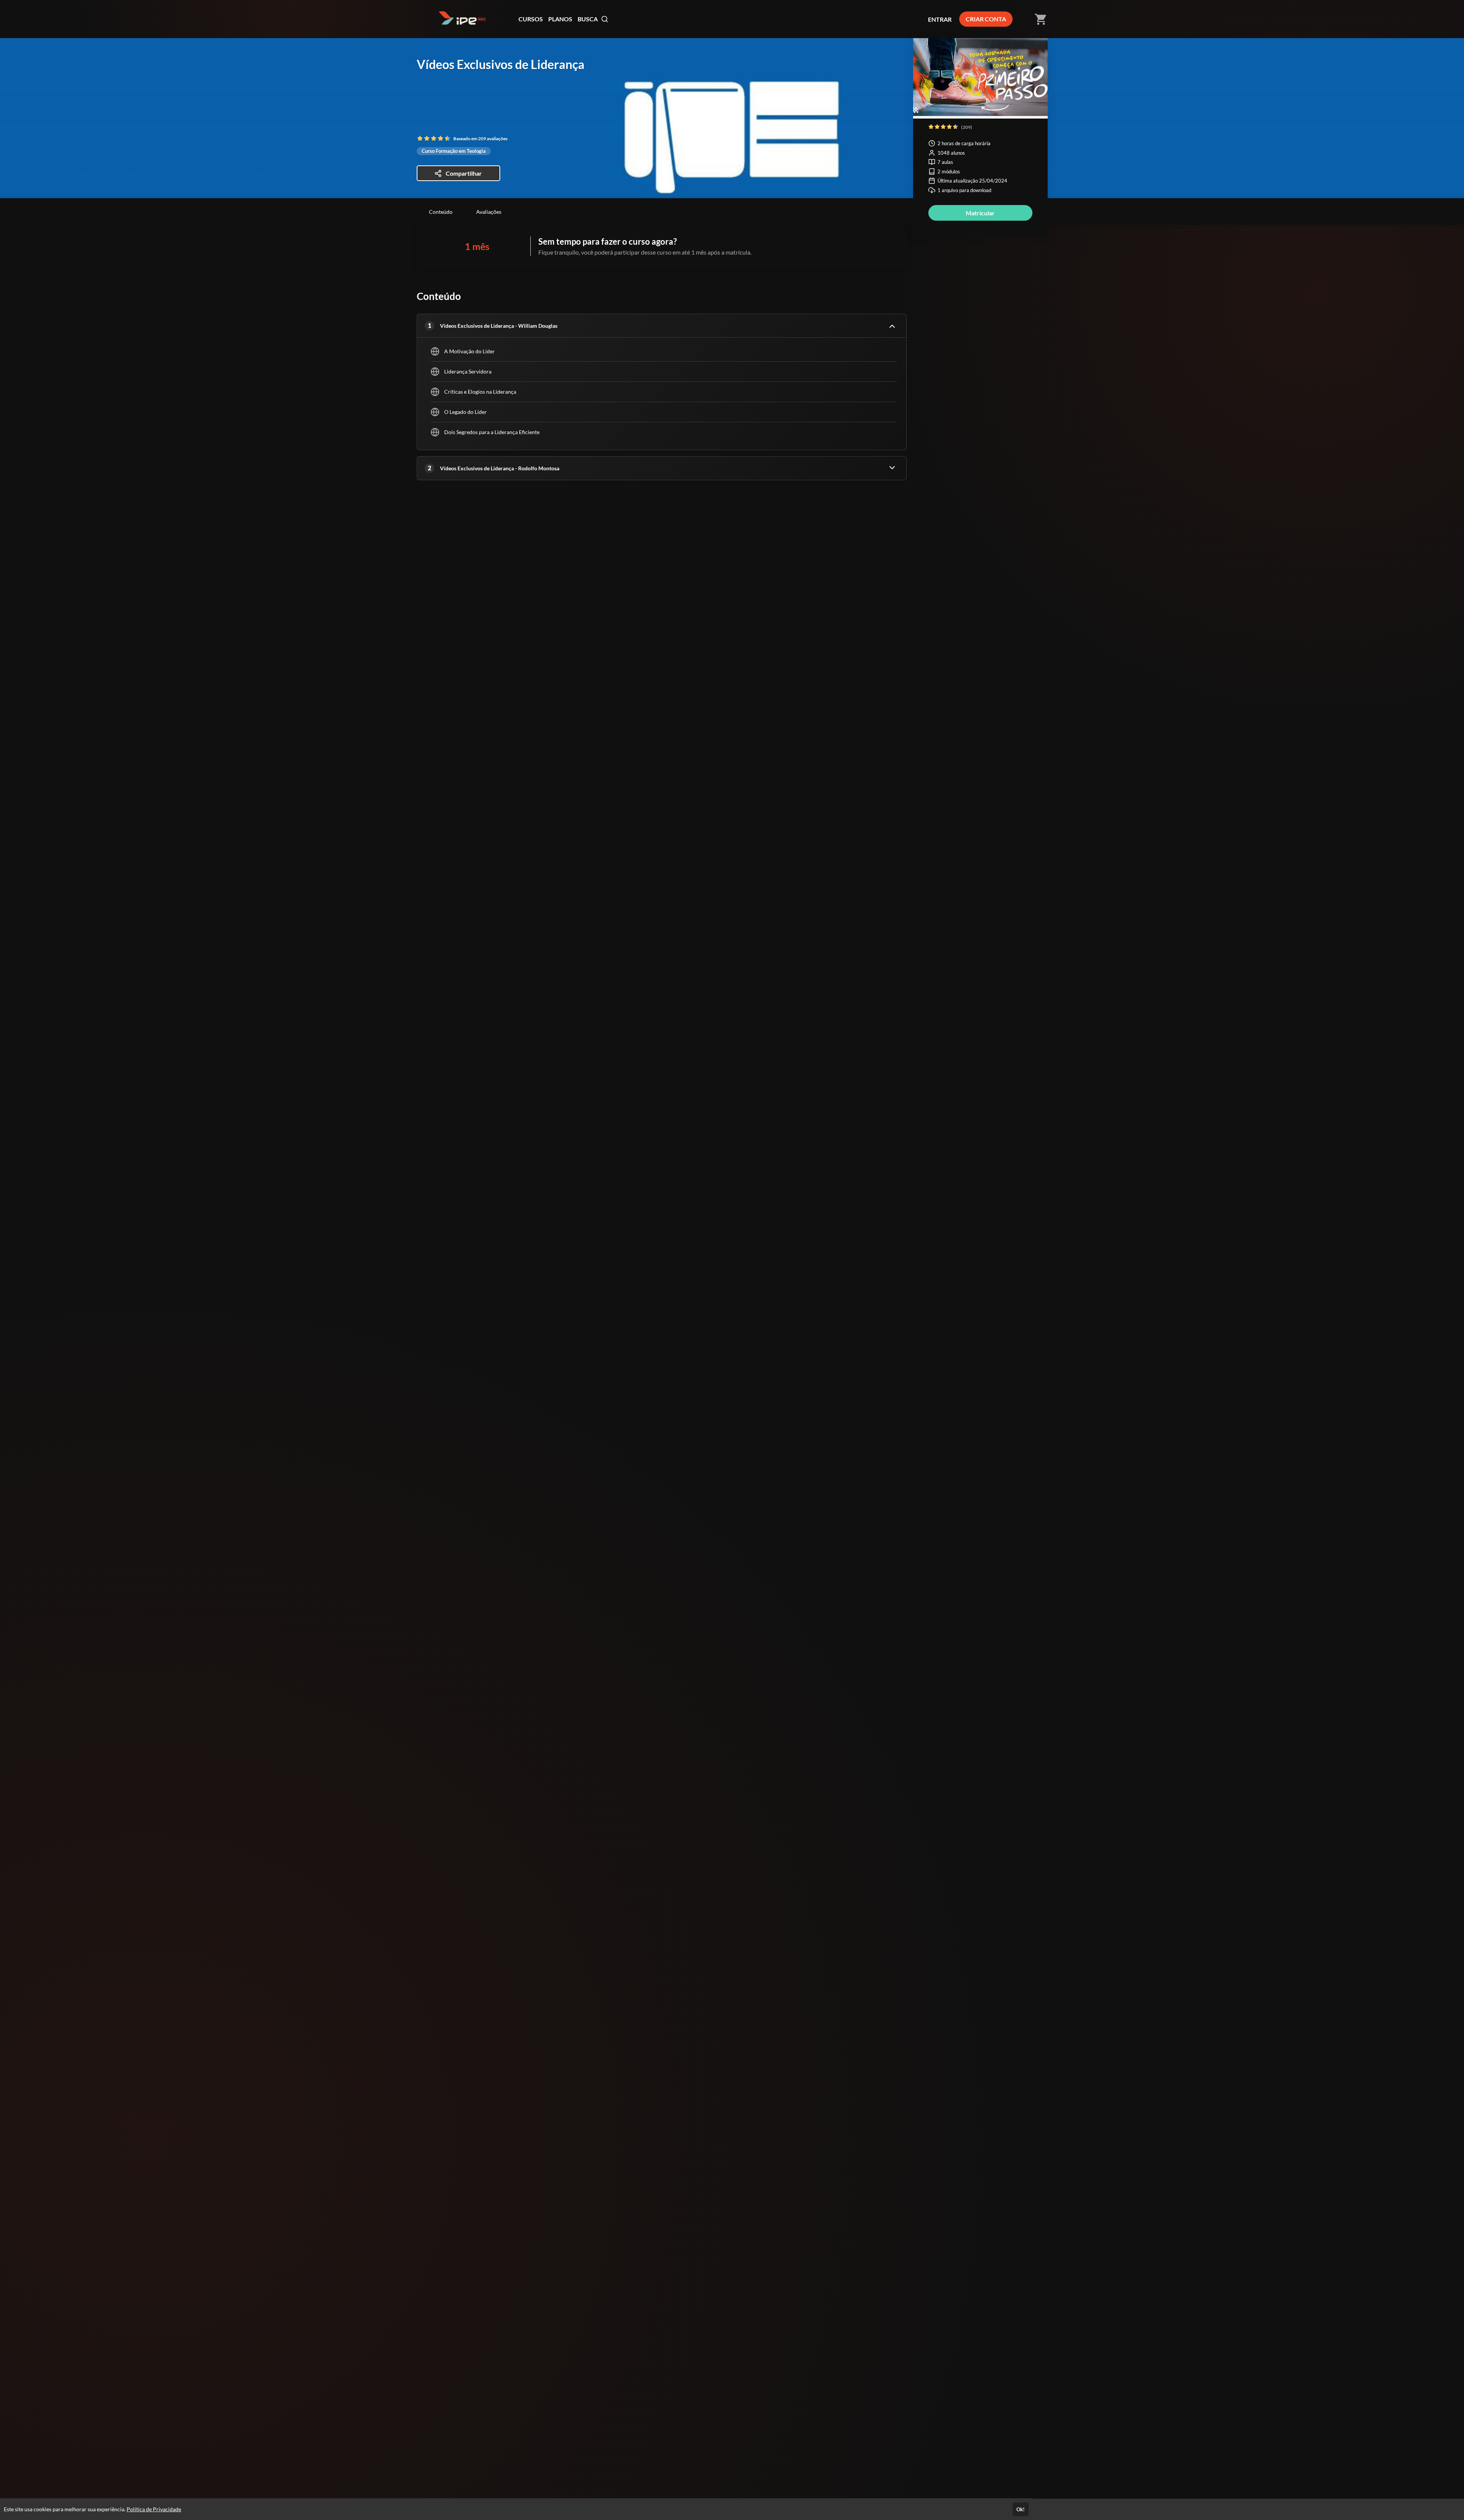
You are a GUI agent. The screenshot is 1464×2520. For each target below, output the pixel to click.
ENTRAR (940, 19)
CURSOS (531, 19)
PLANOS (560, 19)
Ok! (1021, 2509)
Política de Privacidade (154, 2509)
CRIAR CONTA (986, 19)
